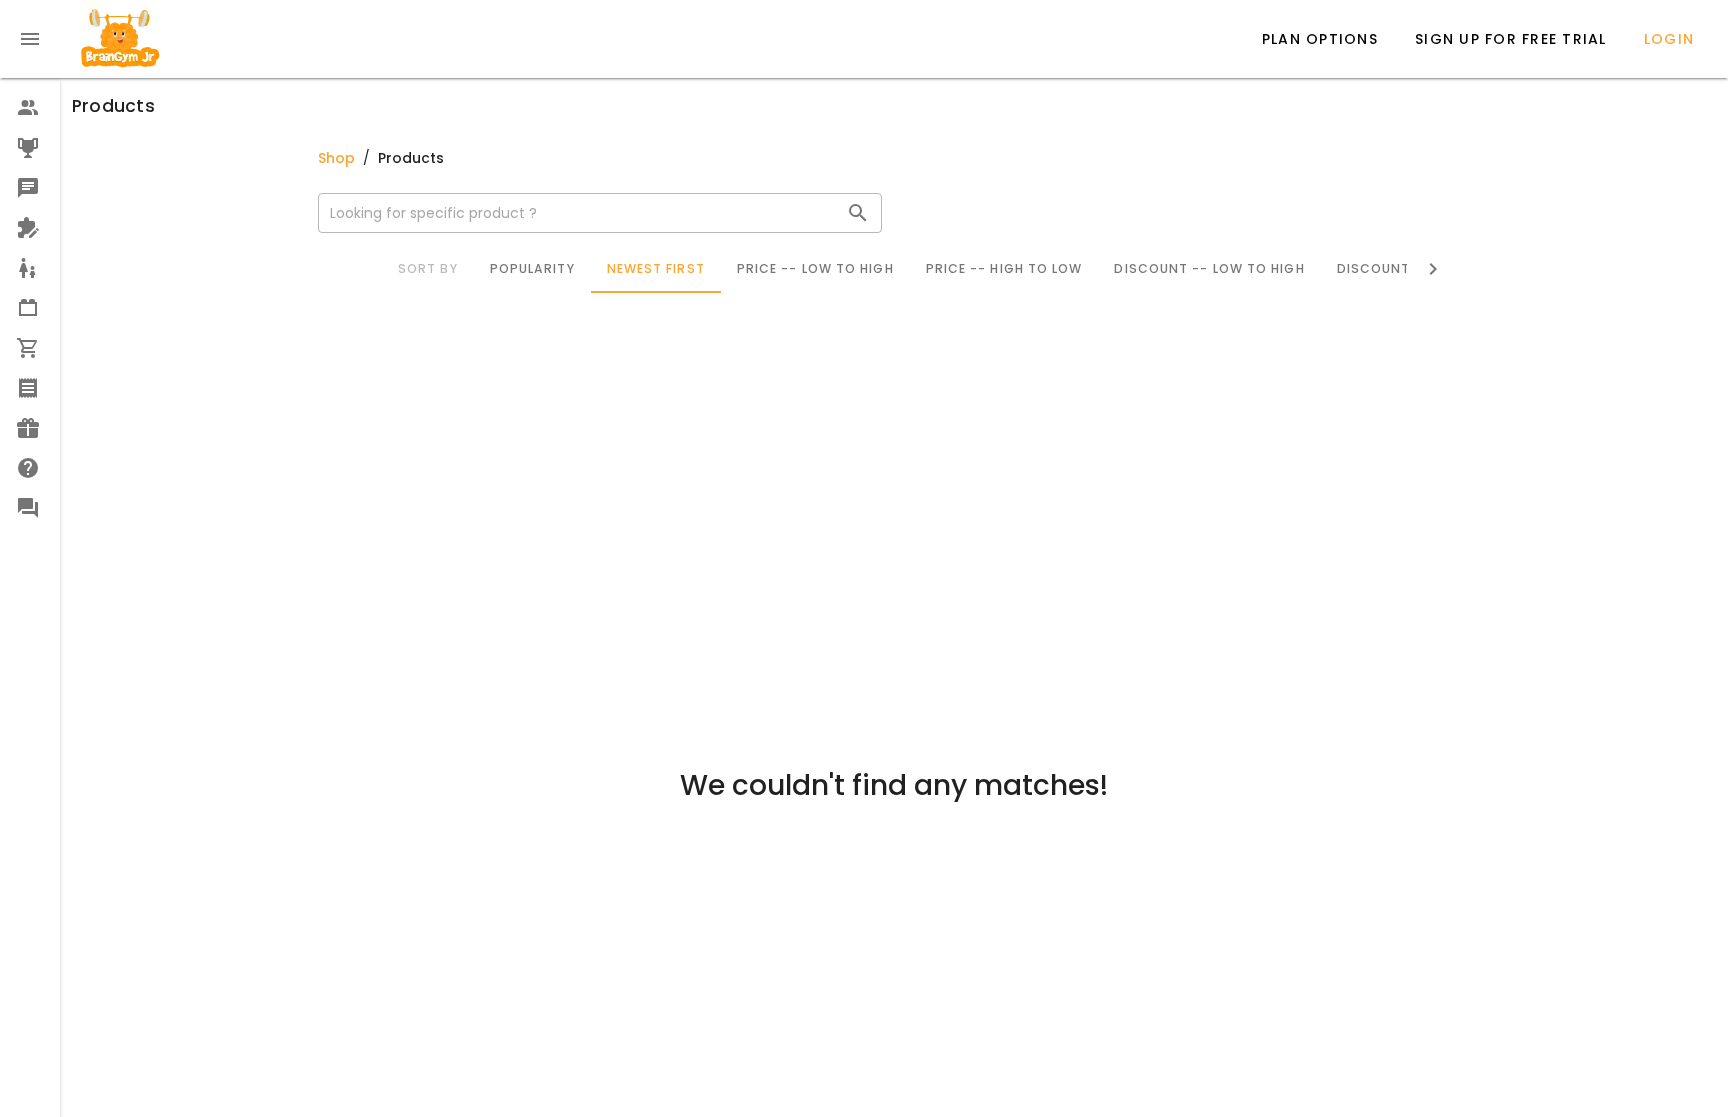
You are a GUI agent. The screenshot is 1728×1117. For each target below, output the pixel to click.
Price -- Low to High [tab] (814, 268)
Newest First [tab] (655, 268)
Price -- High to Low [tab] (1003, 268)
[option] (30, 108)
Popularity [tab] (531, 268)
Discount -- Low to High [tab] (1209, 268)
